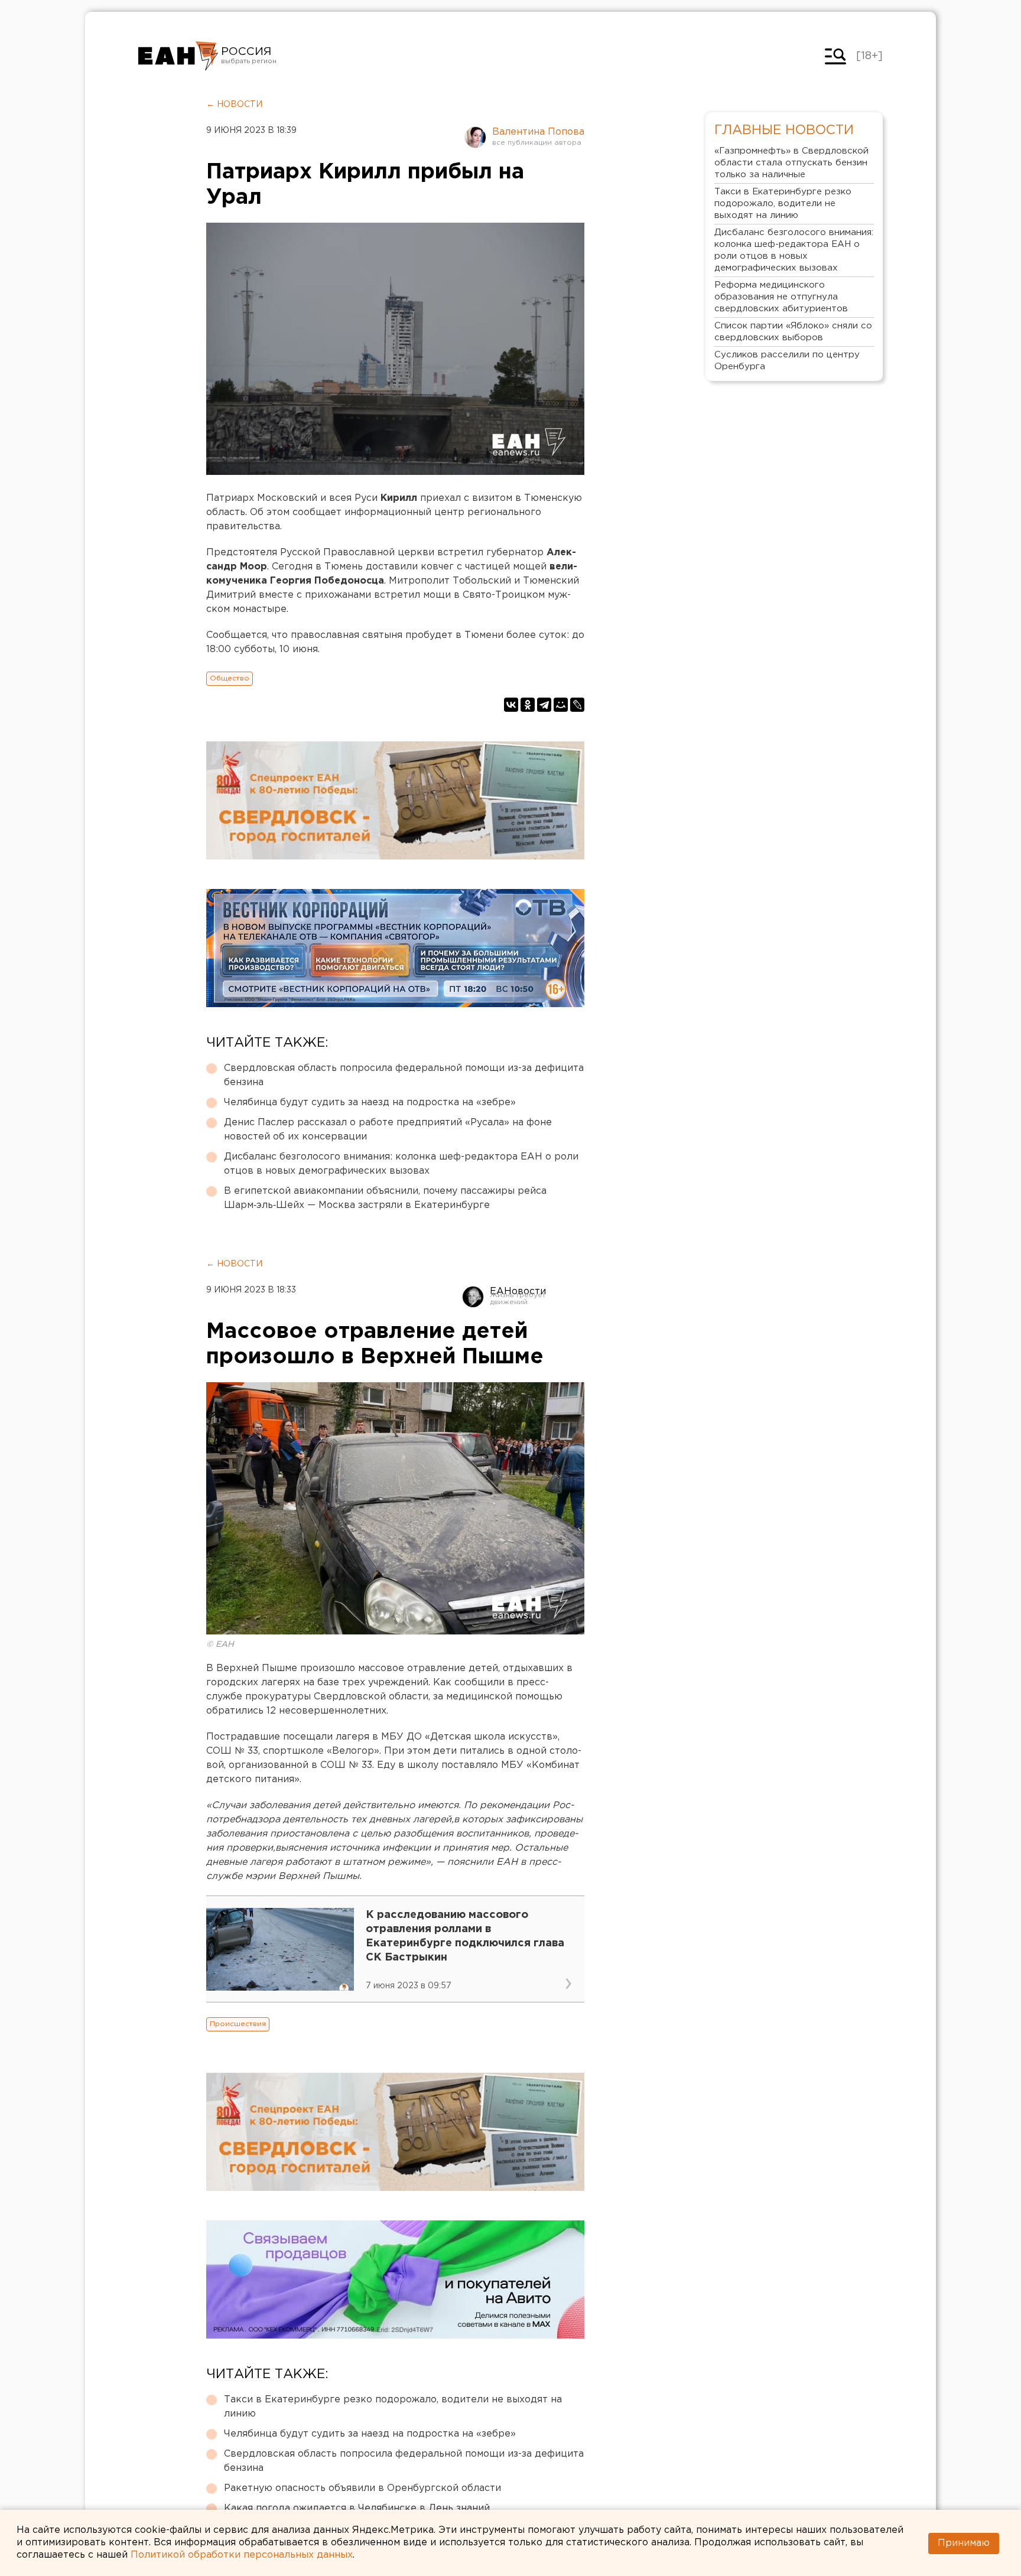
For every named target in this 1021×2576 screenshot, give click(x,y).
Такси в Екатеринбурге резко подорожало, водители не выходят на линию (393, 2407)
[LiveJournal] (577, 705)
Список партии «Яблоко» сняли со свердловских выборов (793, 332)
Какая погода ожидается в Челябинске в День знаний (357, 2508)
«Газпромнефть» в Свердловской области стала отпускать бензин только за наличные (791, 163)
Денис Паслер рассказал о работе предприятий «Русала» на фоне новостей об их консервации (388, 1130)
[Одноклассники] (528, 705)
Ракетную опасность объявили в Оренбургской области (362, 2488)
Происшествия (238, 2024)
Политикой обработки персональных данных (242, 2554)
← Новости (234, 105)
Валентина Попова (538, 132)
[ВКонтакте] (511, 705)
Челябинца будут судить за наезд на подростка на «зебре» (370, 1103)
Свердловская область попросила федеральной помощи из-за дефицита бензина (404, 1075)
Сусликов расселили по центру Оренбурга (787, 361)
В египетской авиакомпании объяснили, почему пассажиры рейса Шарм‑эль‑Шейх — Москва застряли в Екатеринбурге (385, 1198)
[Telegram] (544, 705)
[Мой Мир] (561, 705)
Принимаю (964, 2543)
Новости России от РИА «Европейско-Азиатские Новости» (178, 56)
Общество (230, 678)
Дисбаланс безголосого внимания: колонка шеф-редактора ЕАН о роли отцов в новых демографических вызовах (401, 1164)
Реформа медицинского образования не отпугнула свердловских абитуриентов (781, 297)
